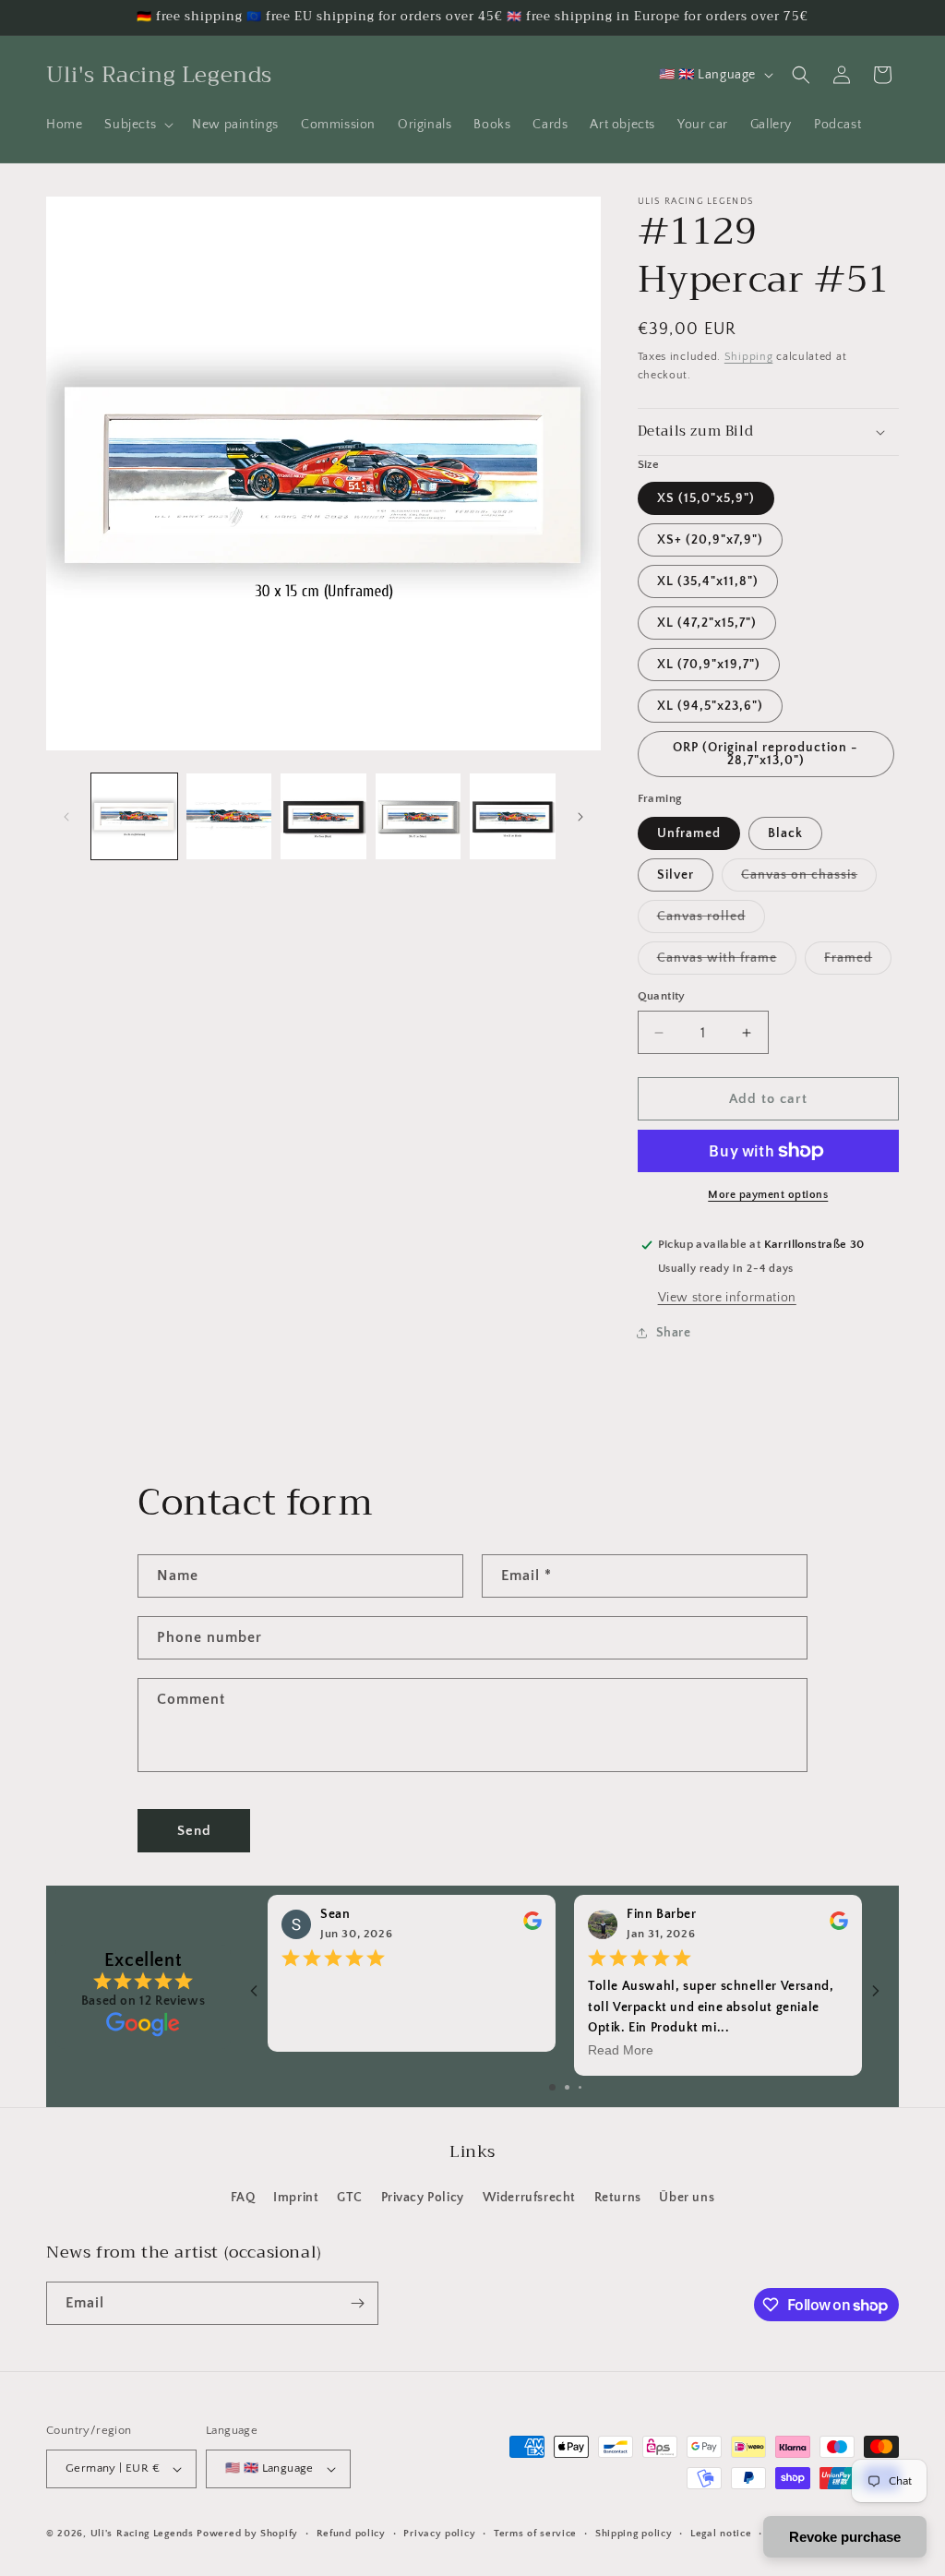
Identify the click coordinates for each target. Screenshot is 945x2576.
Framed (858, 962)
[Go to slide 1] (552, 2087)
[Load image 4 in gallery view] (419, 816)
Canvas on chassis (809, 879)
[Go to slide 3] (580, 2087)
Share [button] (674, 1333)
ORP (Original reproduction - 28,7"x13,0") (766, 754)
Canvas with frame (727, 962)
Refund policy (351, 2534)
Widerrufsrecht (529, 2198)
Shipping (749, 357)
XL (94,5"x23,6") (710, 706)
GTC (350, 2198)
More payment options (768, 1195)
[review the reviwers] (532, 1926)
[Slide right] (580, 817)
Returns (618, 2198)
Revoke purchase (845, 2537)
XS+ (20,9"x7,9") (710, 540)
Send (194, 1831)
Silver (676, 875)
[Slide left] (66, 817)
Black (785, 833)
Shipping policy (634, 2534)
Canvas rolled (711, 921)
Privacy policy (439, 2534)
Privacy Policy (423, 2198)
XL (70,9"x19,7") (709, 665)
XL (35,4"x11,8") (708, 581)
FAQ (243, 2198)
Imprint (296, 2198)
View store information (727, 1298)
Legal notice (721, 2534)
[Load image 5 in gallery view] (513, 816)
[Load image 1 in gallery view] (134, 816)
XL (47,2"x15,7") (707, 623)
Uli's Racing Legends (142, 2534)
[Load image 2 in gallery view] (229, 816)
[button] (137, 125)
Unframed (689, 833)
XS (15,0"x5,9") (706, 498)
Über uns (687, 2198)
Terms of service (535, 2534)
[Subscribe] (357, 2303)
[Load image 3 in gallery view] (323, 816)
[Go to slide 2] (567, 2087)
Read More (621, 2051)
